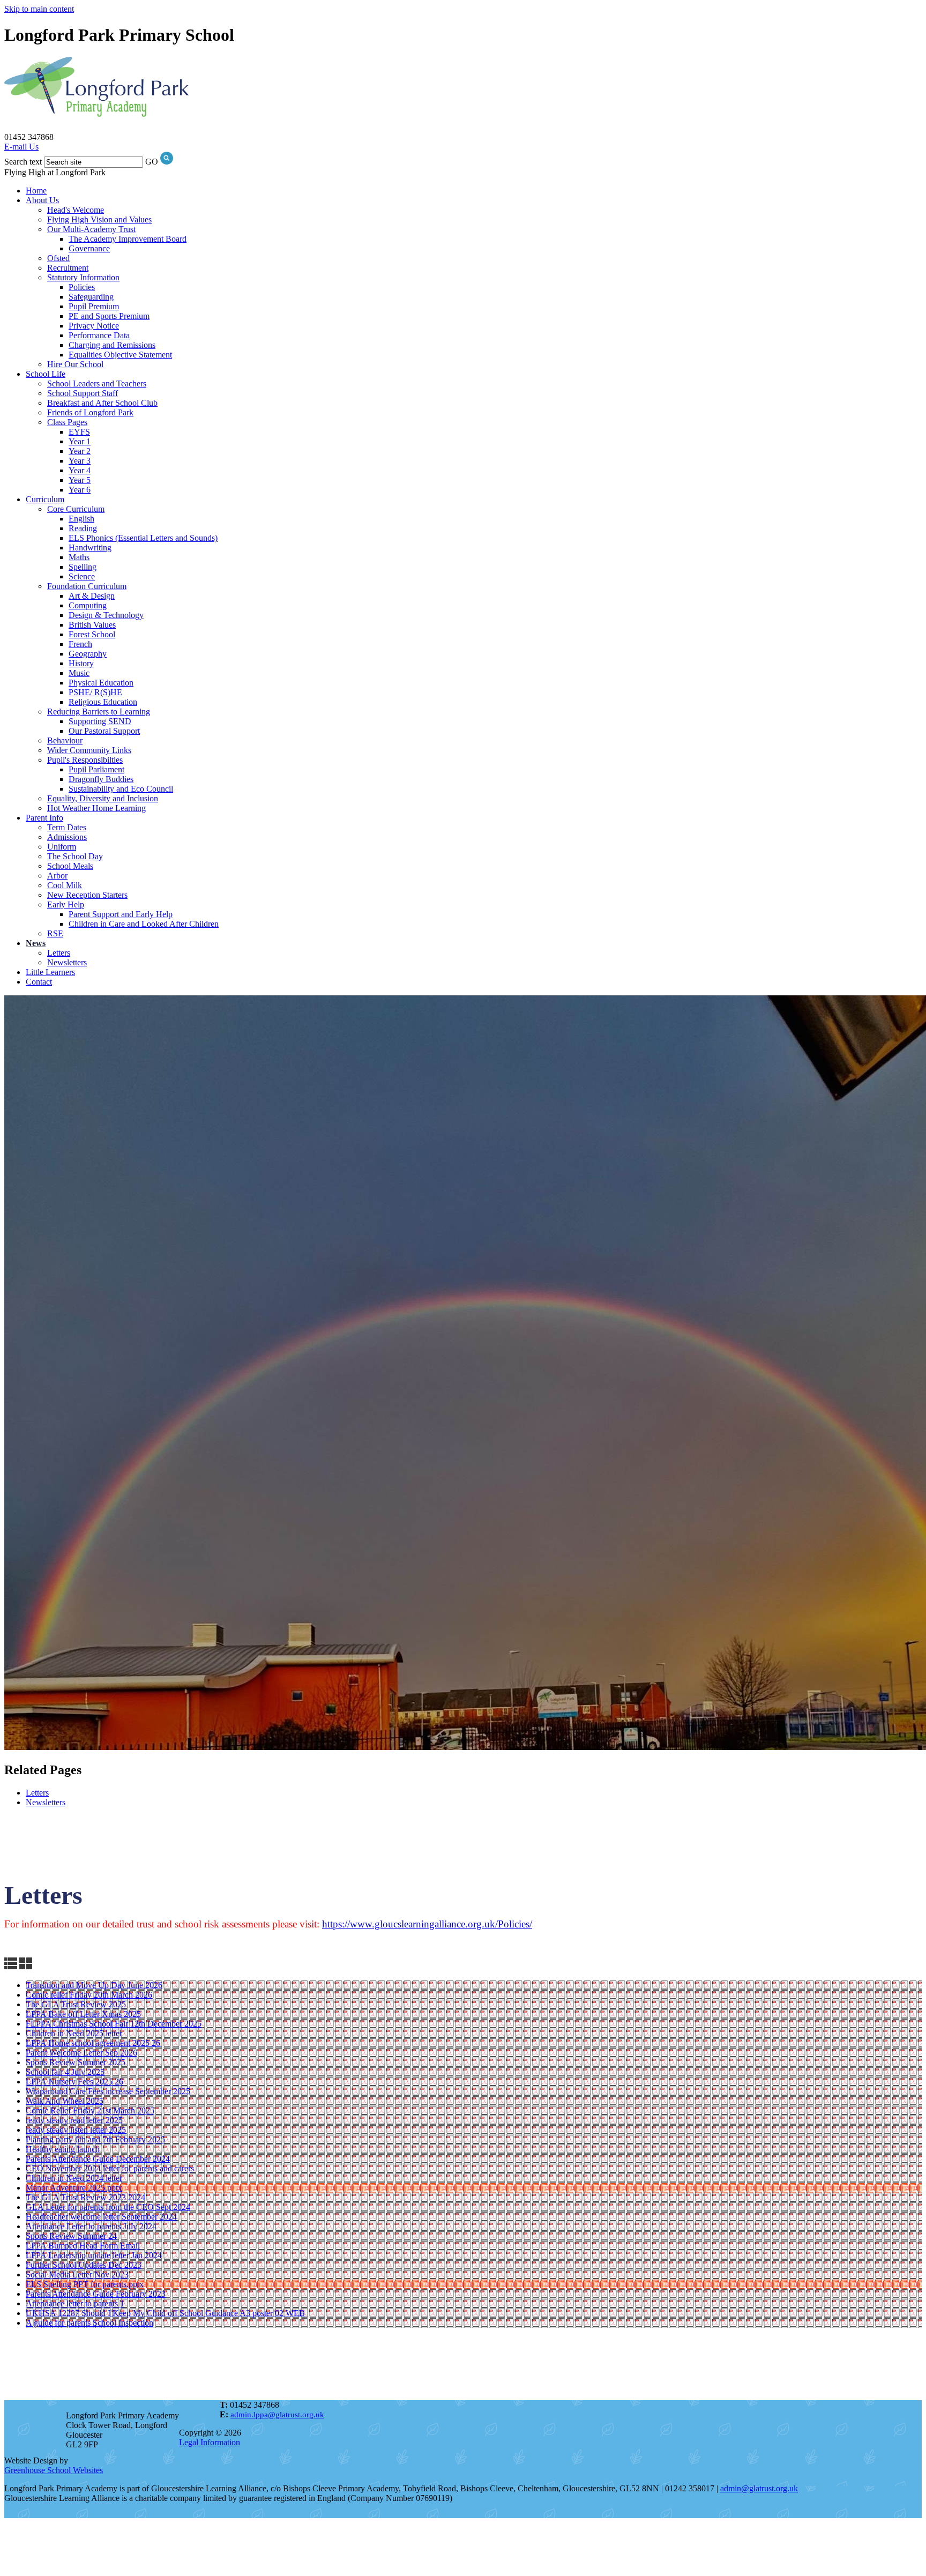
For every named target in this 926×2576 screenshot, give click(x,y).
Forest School (92, 634)
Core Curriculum (76, 509)
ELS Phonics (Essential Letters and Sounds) (143, 538)
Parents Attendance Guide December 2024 (98, 2159)
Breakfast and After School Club (102, 403)
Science (82, 576)
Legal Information (210, 2442)
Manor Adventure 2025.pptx (74, 2188)
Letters (59, 953)
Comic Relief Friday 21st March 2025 (90, 2110)
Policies (82, 287)
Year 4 (80, 470)
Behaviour (65, 740)
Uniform (62, 847)
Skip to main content (39, 9)
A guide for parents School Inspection (89, 2323)
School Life (46, 374)
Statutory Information (83, 277)
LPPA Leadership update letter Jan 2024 (94, 2255)
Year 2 (80, 451)
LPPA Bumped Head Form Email (83, 2246)
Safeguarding (91, 297)
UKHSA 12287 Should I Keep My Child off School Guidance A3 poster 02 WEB (165, 2313)
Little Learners (50, 972)
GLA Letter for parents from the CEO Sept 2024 (108, 2207)
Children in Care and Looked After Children (144, 924)
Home (36, 191)
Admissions (67, 837)
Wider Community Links (89, 750)
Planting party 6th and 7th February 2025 (95, 2139)
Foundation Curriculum (87, 586)
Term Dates (67, 827)
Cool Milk (65, 885)
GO (152, 162)
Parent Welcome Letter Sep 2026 (81, 2053)
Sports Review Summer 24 (71, 2236)
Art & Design (92, 596)
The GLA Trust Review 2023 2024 (85, 2197)
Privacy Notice (94, 326)
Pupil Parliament (96, 769)
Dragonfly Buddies (101, 779)
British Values (92, 625)
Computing (88, 605)
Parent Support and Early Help (121, 914)
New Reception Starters (87, 895)
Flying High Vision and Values (99, 219)
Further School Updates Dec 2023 (84, 2265)
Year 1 (80, 441)
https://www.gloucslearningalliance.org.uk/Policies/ (427, 1924)
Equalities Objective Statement (120, 355)
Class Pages (67, 422)
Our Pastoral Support (104, 731)
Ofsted (58, 258)
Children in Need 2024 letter (74, 2178)
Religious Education (103, 702)
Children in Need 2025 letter (74, 2033)
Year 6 (80, 490)
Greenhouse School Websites (54, 2470)
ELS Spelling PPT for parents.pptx (85, 2284)
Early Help (66, 904)
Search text (23, 162)
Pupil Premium (94, 306)
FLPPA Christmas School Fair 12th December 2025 (114, 2024)
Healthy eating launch (63, 2149)
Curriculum (45, 499)
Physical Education (101, 683)
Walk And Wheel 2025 (65, 2101)
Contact (39, 982)
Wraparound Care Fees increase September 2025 (108, 2091)
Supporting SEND (100, 721)
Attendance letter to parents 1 (75, 2303)
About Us (42, 200)
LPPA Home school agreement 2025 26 (93, 2043)
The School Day (75, 856)
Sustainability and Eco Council (121, 789)
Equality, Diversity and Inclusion (103, 798)
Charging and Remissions (112, 345)
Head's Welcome (76, 210)
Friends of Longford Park (90, 412)
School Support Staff (83, 393)
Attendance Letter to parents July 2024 (91, 2226)
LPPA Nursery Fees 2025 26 (74, 2082)
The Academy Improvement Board (128, 239)
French (80, 644)
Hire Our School (75, 364)
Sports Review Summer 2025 (76, 2062)
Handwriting (90, 548)
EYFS (79, 432)
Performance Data (99, 335)
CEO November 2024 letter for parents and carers (110, 2168)
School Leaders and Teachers (97, 384)
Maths (79, 557)
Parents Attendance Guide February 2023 (96, 2294)
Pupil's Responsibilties (85, 760)
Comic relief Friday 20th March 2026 (89, 1995)
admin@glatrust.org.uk (759, 2488)
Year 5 (80, 480)
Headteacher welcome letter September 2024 (101, 2217)
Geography (88, 654)
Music (79, 673)
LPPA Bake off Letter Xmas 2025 (83, 2014)
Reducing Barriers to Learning (99, 712)
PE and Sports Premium (109, 316)
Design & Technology (106, 615)
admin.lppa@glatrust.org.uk (277, 2415)
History (81, 663)
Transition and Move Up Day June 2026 (94, 1985)
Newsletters (67, 962)
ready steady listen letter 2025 (76, 2130)
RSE (55, 933)
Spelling (83, 567)
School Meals (70, 866)
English (81, 519)
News (36, 943)
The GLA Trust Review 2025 (76, 2004)
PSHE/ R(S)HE (95, 692)
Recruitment (68, 268)
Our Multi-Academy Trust (91, 229)
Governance (89, 248)
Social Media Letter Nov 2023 (77, 2275)
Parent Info (44, 818)
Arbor (57, 876)
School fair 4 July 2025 (65, 2072)
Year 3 (80, 461)
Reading (83, 528)
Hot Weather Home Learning (96, 808)
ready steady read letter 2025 (74, 2120)
